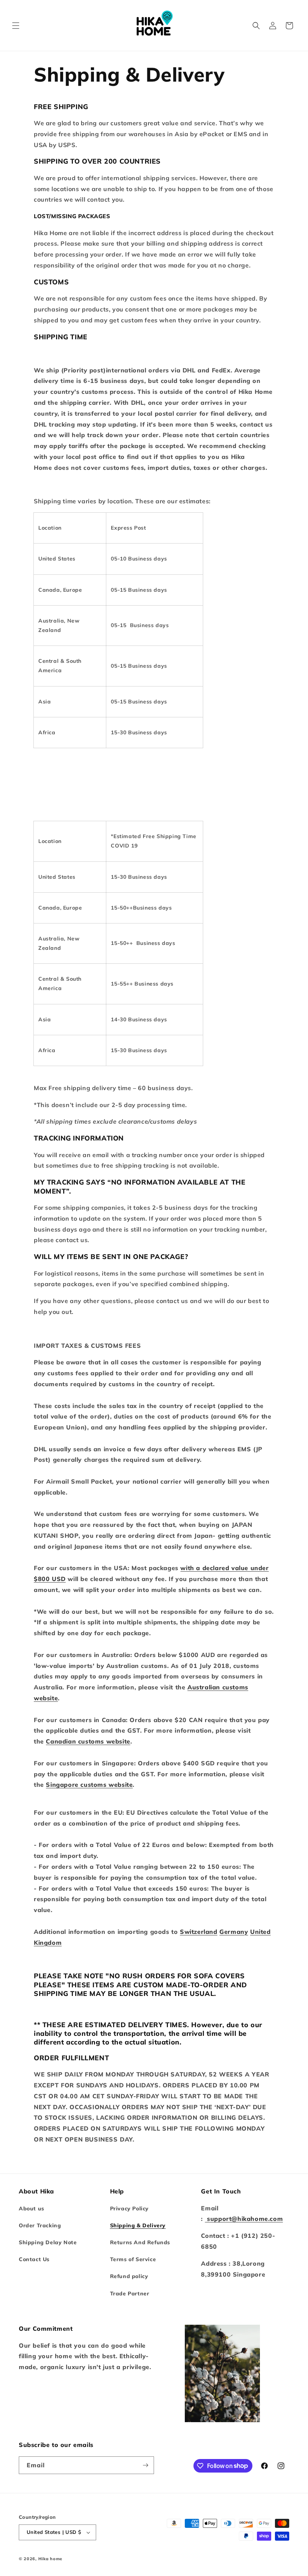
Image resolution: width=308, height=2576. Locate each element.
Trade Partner (130, 2293)
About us (32, 2208)
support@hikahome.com (244, 2219)
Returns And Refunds (140, 2242)
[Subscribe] (145, 2465)
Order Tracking (40, 2225)
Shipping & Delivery (138, 2225)
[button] (16, 26)
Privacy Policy (129, 2208)
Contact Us (34, 2259)
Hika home (50, 2559)
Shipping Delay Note (48, 2242)
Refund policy (129, 2276)
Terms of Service (133, 2259)
